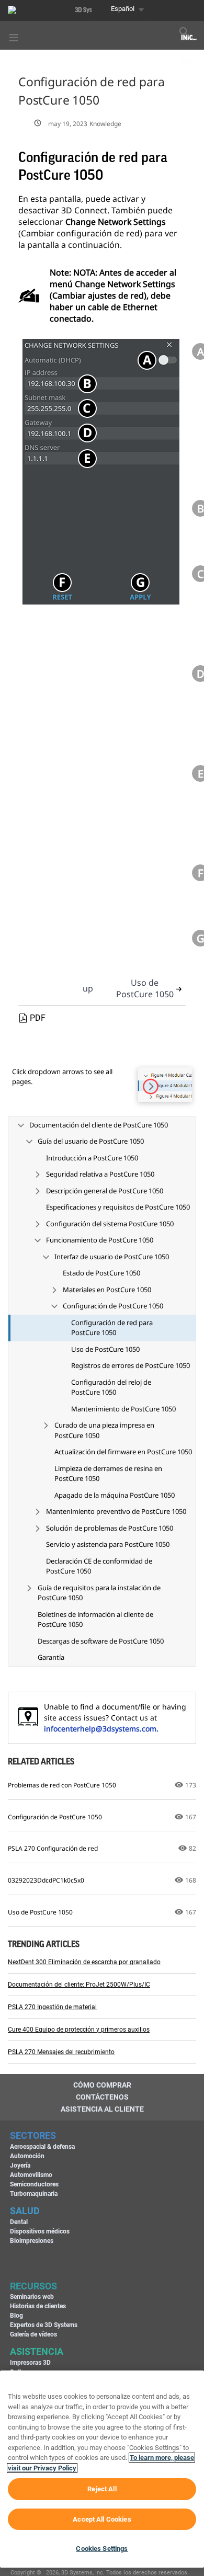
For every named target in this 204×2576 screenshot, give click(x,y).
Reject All (102, 2489)
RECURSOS (33, 2286)
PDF (38, 1018)
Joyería (20, 2165)
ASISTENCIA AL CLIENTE (102, 2109)
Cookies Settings (102, 2549)
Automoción (27, 2156)
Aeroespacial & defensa (42, 2147)
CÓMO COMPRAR (102, 2085)
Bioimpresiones (32, 2241)
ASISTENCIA (37, 2351)
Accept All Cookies (102, 2519)
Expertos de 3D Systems (44, 2325)
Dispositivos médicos (40, 2231)
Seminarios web (32, 2297)
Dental (19, 2222)
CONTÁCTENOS (102, 2097)
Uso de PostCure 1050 (145, 988)
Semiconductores (34, 2184)
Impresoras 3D (30, 2363)
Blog (16, 2316)
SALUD (25, 2211)
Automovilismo (31, 2175)
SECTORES (33, 2135)
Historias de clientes (38, 2306)
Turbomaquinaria (34, 2194)
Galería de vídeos (33, 2334)
